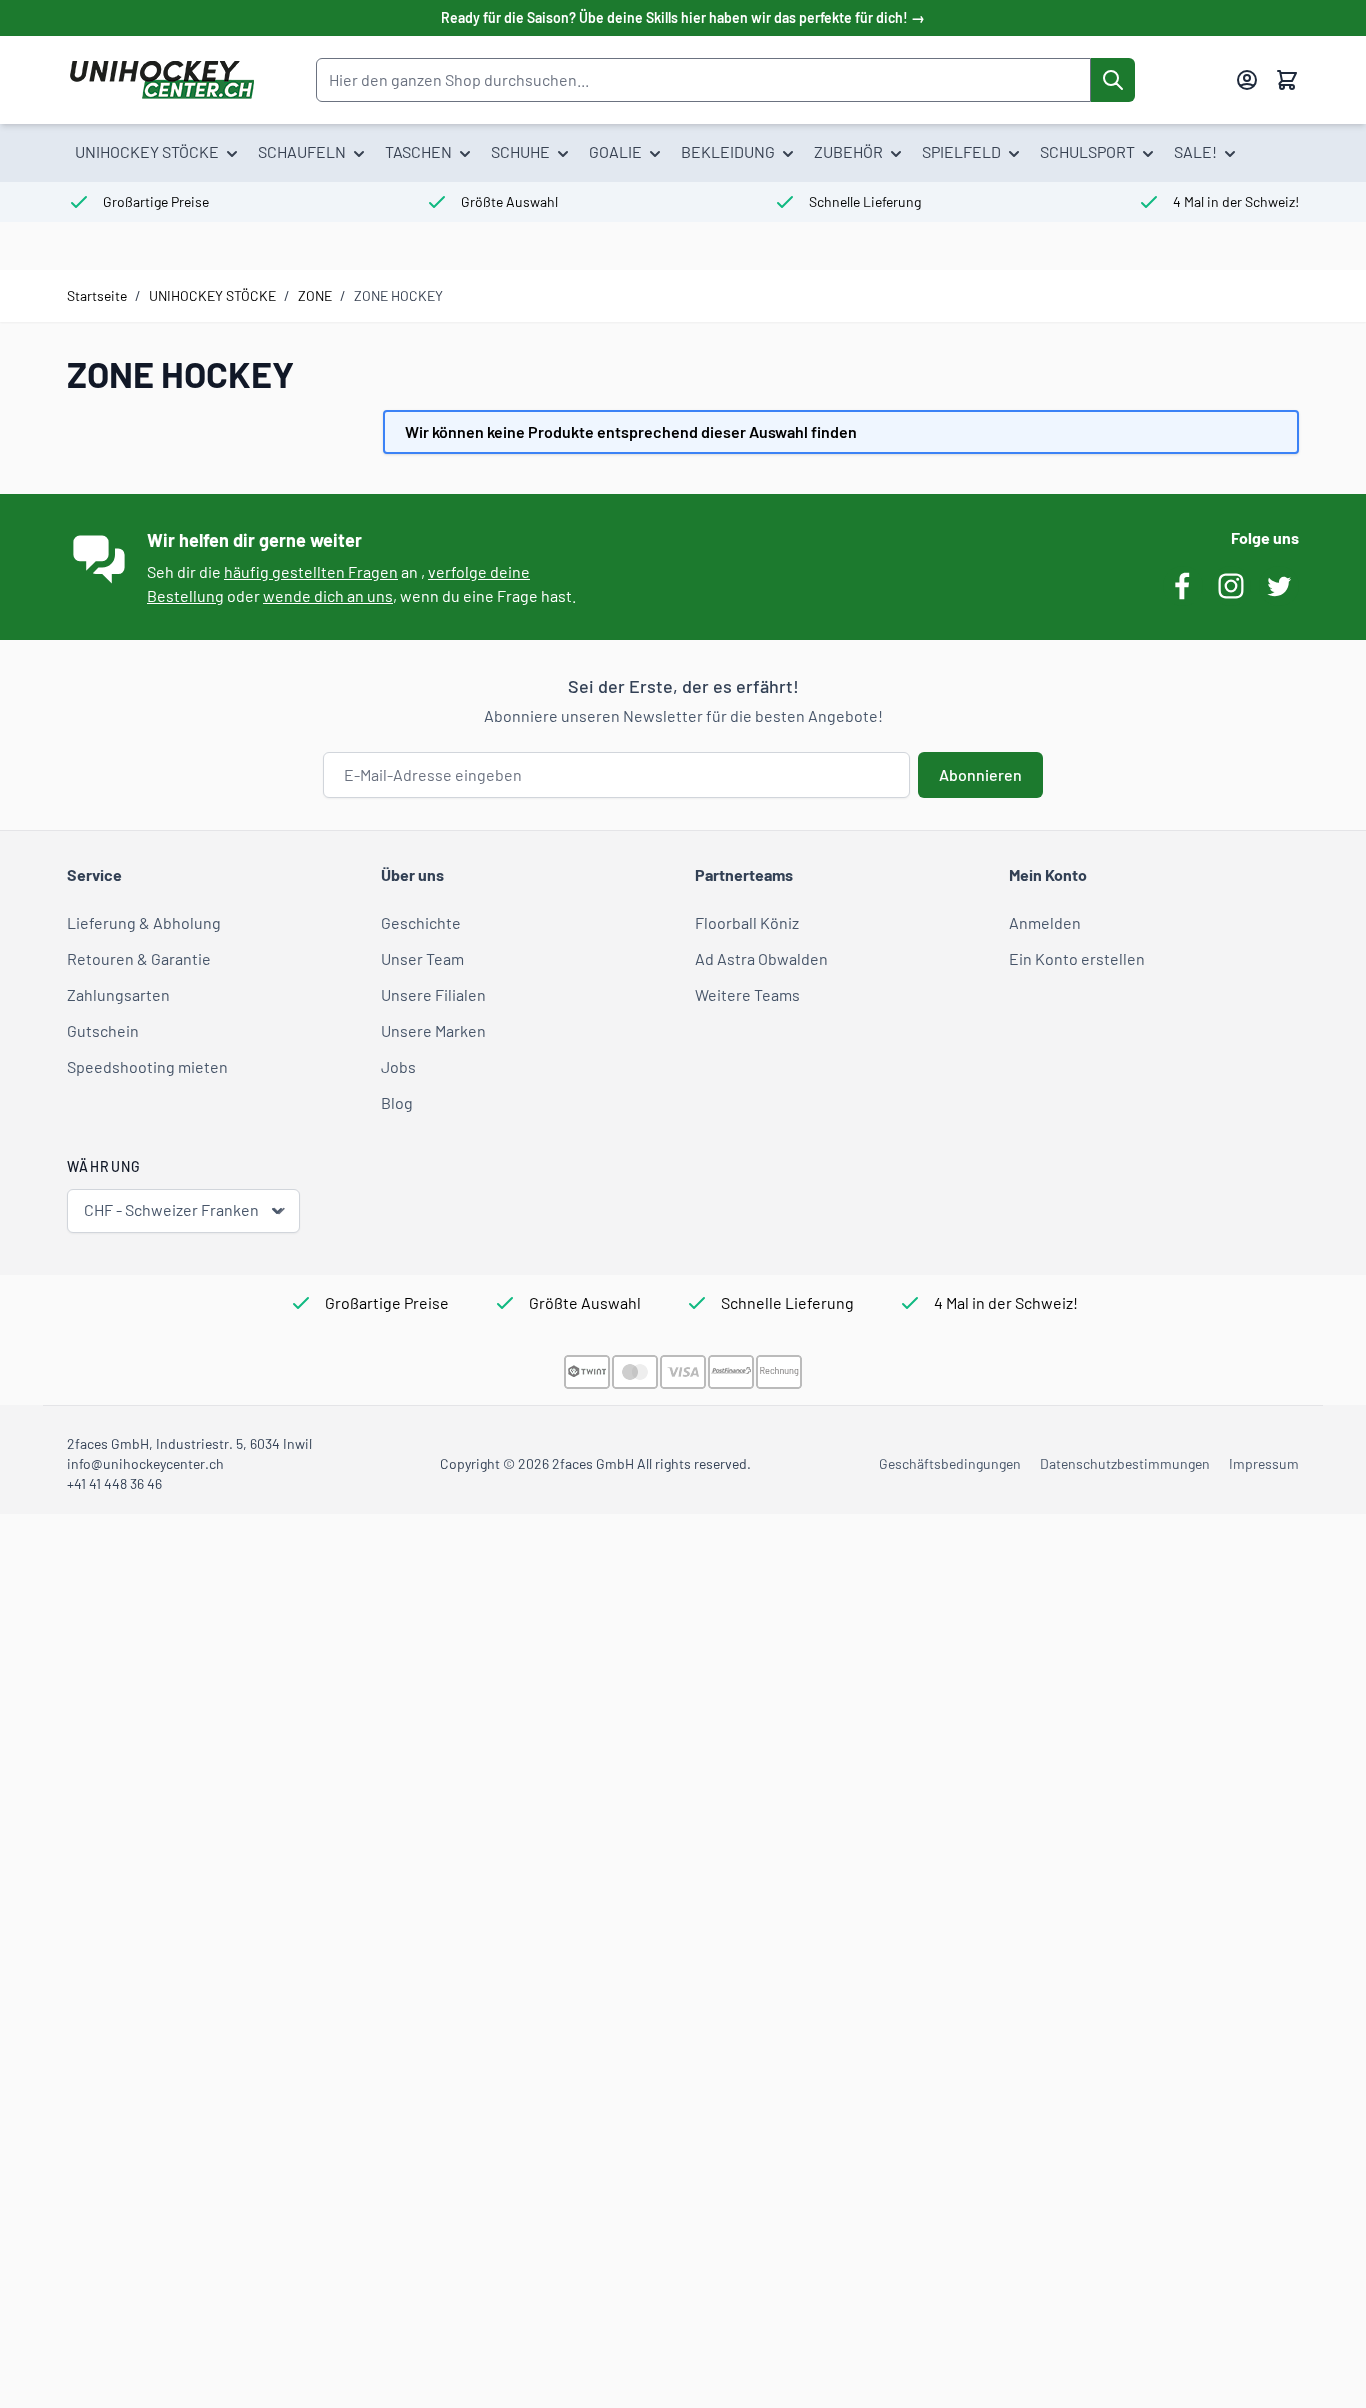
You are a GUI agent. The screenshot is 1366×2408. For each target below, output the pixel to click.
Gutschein (103, 1030)
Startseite (97, 295)
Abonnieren (980, 774)
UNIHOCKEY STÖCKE (212, 295)
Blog (397, 1102)
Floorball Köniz (747, 922)
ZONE (315, 295)
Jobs (398, 1066)
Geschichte (421, 922)
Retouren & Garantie (139, 958)
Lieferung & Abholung (144, 922)
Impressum (1264, 1463)
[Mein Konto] (1247, 80)
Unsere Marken (433, 1030)
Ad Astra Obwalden (761, 958)
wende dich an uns (328, 595)
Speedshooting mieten (147, 1066)
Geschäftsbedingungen (950, 1463)
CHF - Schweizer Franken (171, 1209)
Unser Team (422, 958)
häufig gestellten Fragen (311, 571)
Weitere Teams (747, 994)
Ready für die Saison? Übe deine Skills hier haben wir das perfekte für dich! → (683, 17)
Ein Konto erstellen (1077, 958)
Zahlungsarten (118, 994)
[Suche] (1113, 80)
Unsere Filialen (433, 994)
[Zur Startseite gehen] (161, 80)
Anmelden (1045, 922)
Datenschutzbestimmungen (1125, 1463)
